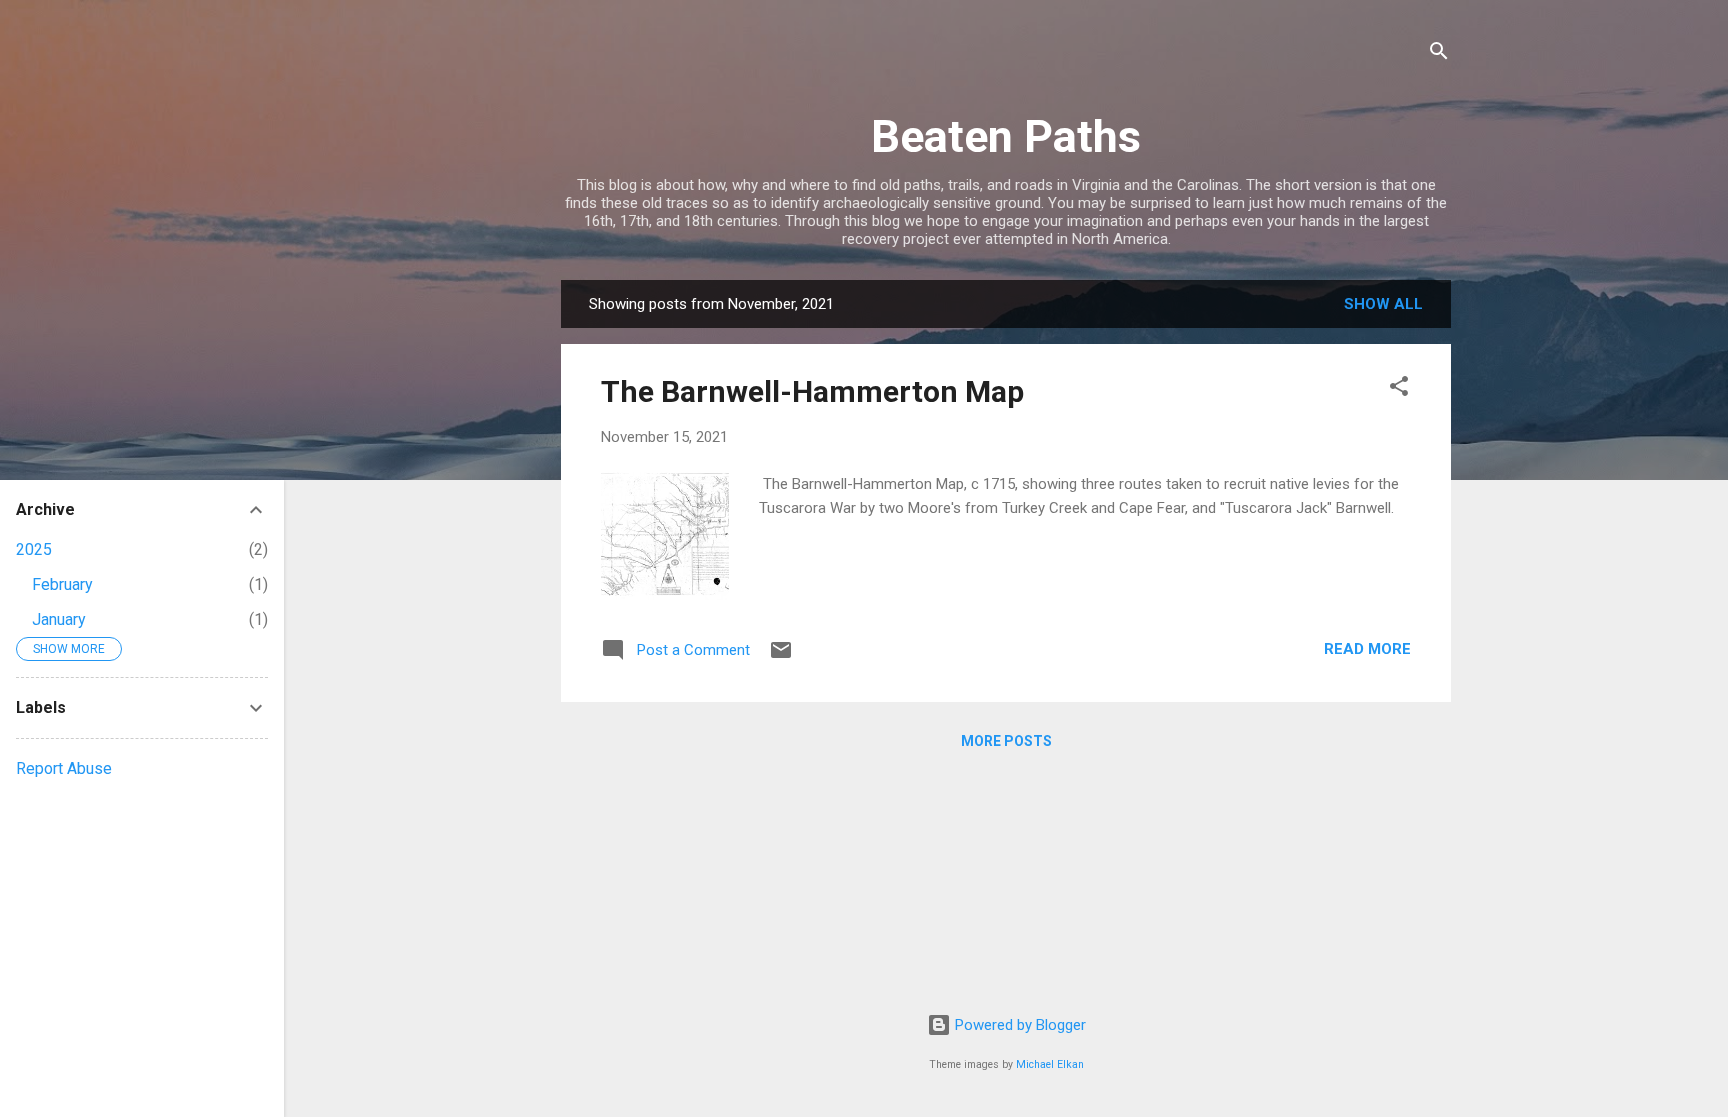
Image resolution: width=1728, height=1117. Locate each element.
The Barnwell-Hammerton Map (812, 391)
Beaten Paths (1006, 136)
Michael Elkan (1050, 1064)
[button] (1399, 389)
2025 (34, 549)
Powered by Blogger (1018, 1025)
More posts (1006, 741)
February (62, 584)
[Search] (1439, 54)
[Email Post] (781, 657)
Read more (1367, 649)
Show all (1383, 304)
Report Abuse (64, 768)
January (59, 619)
